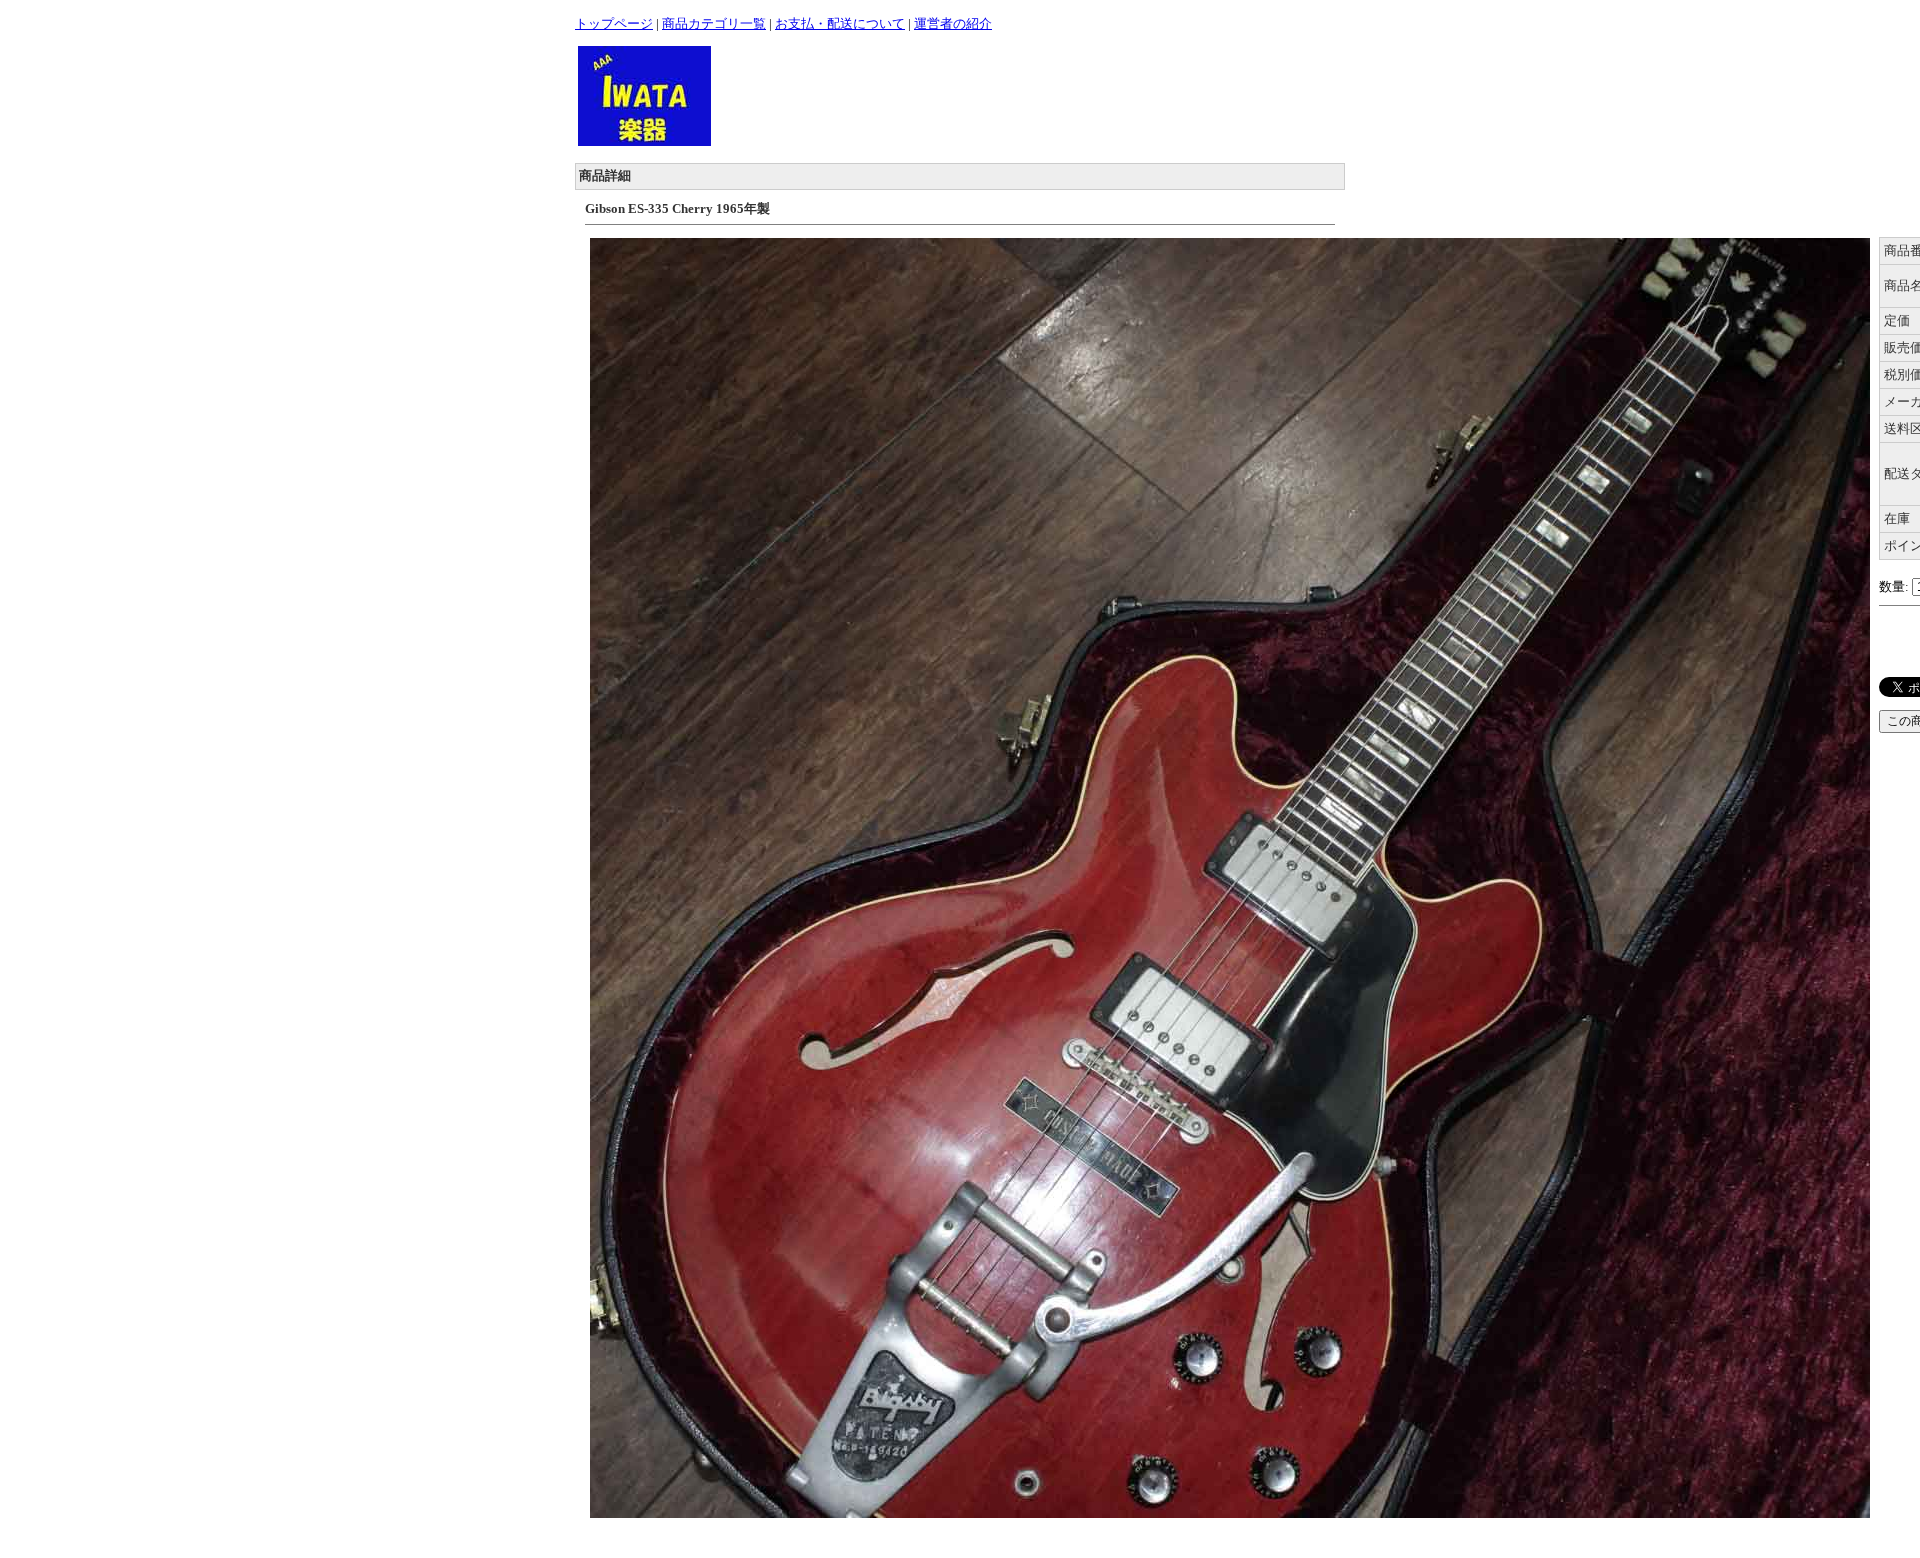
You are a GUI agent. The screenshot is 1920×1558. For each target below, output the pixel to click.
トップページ (614, 23)
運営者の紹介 (953, 23)
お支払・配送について (840, 23)
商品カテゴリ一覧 (714, 23)
